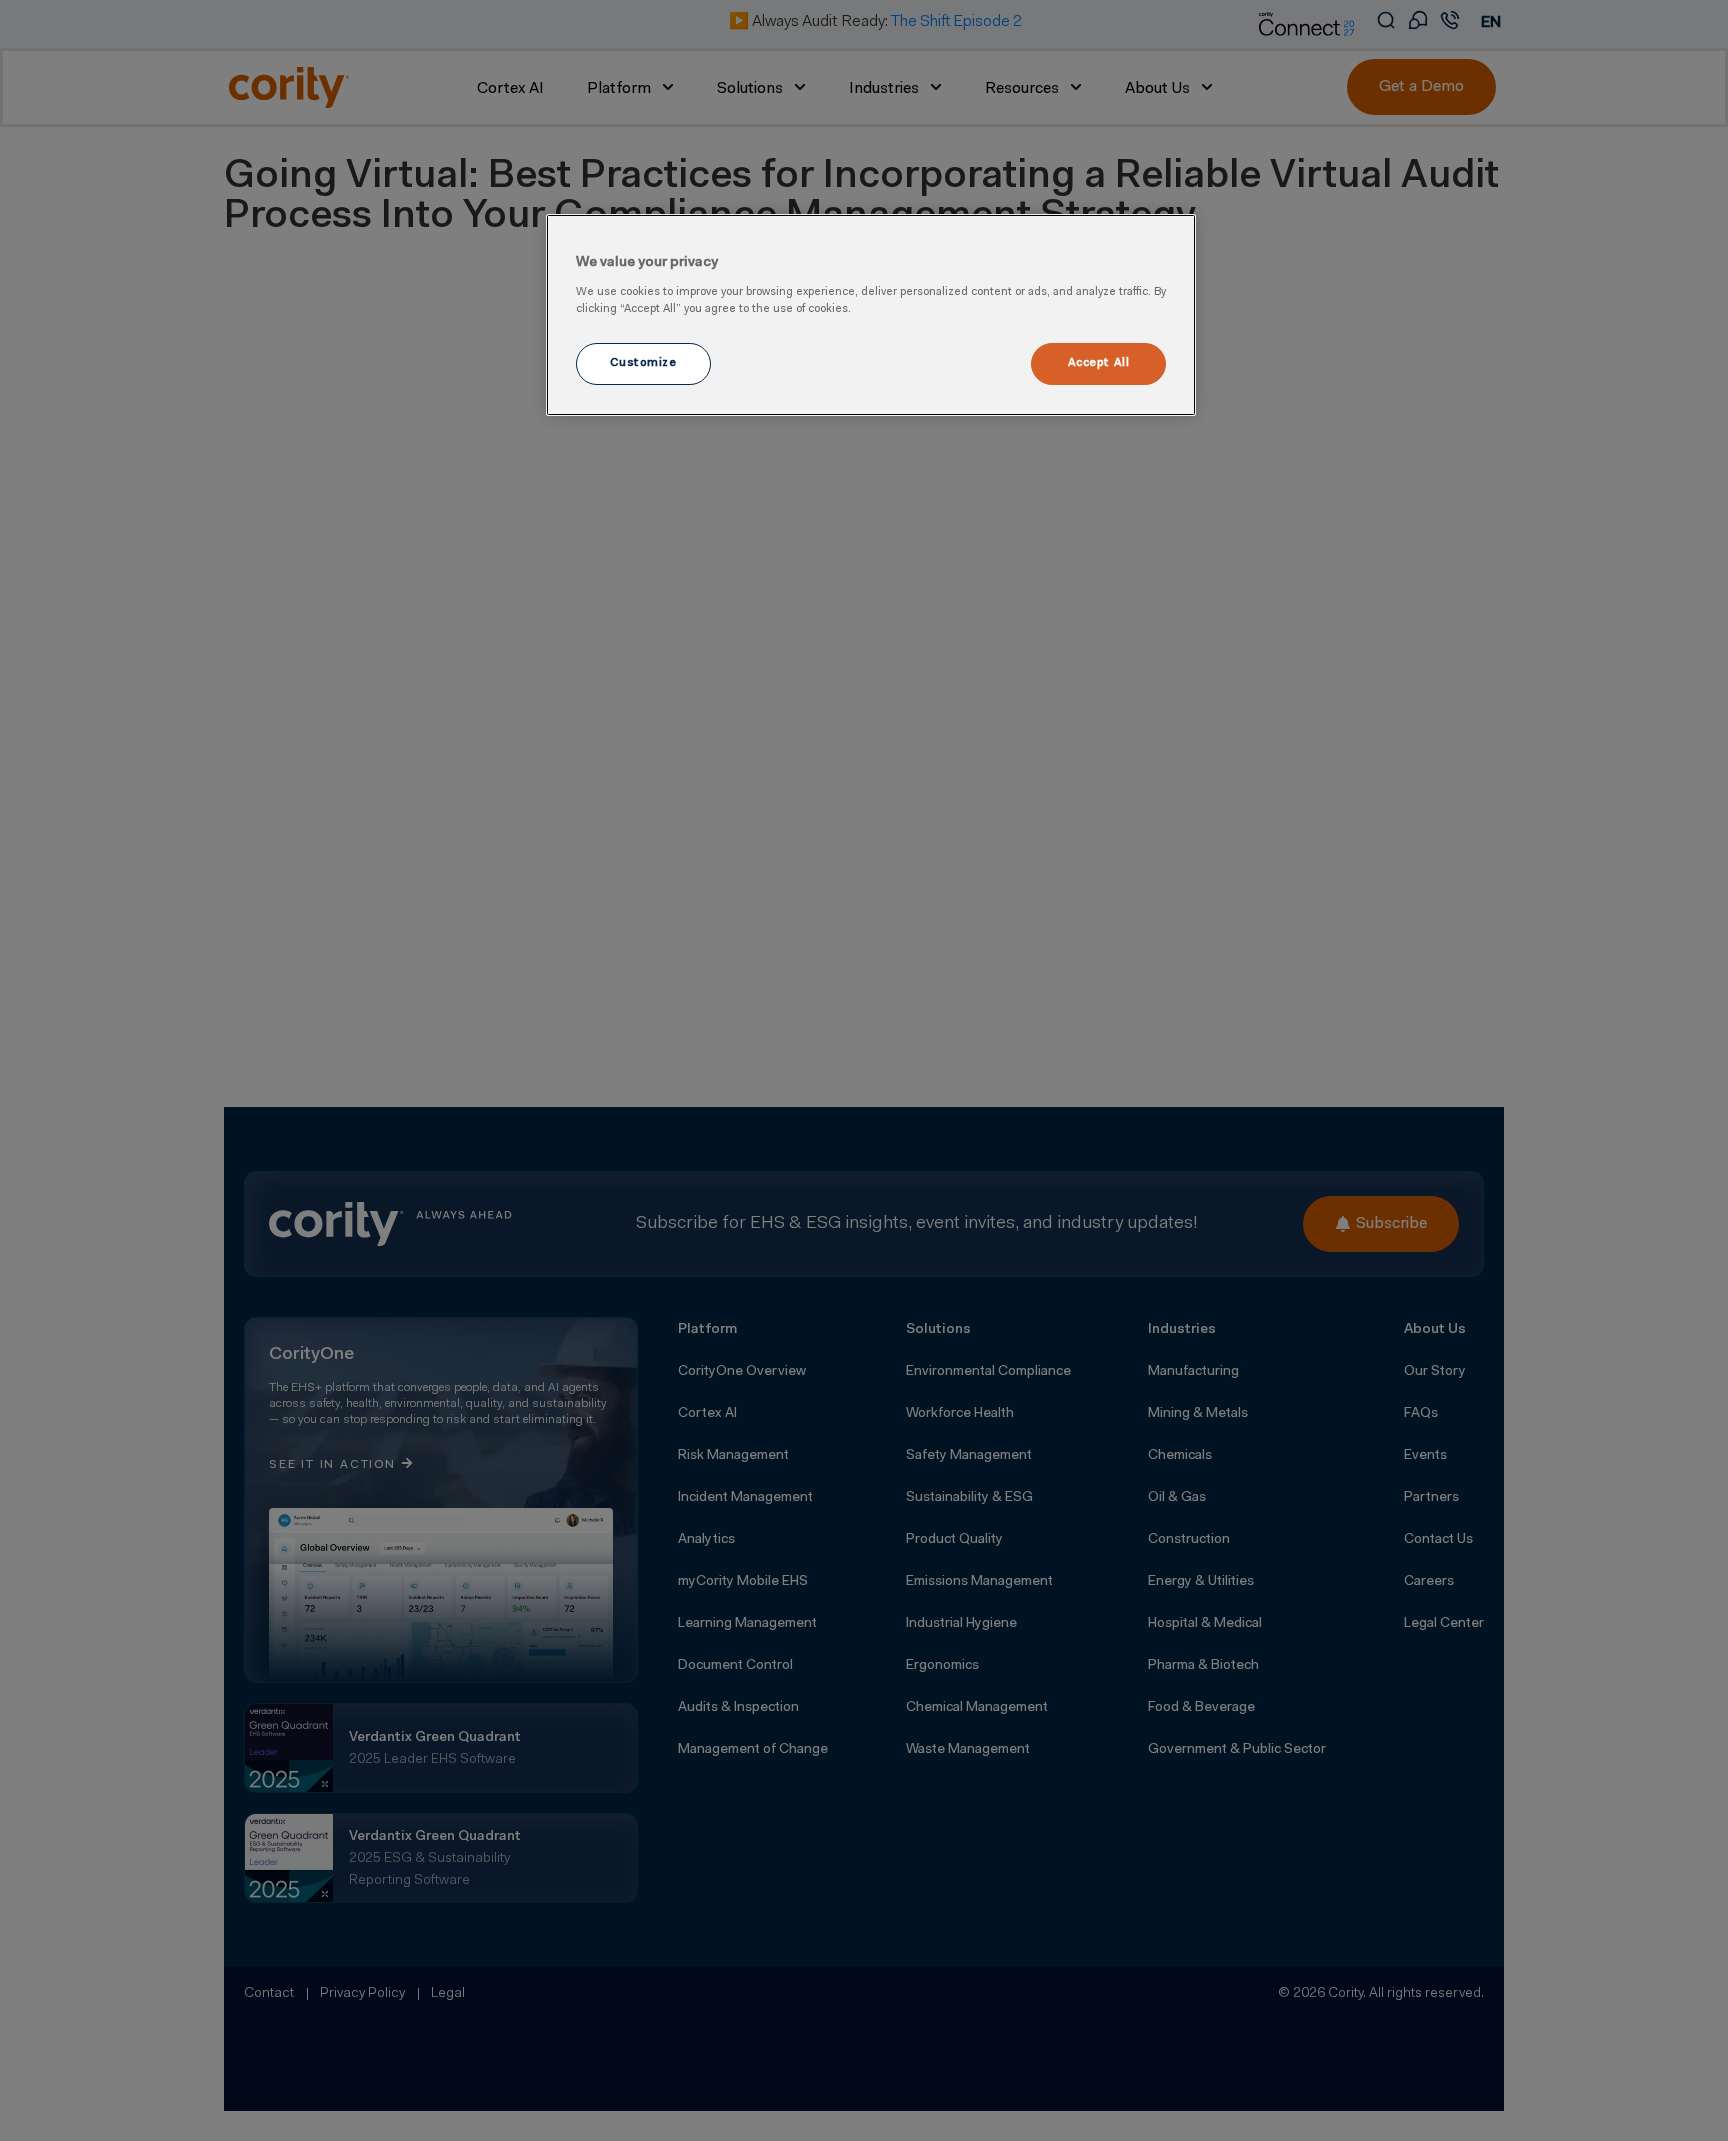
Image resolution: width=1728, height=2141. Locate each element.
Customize (643, 363)
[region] (871, 315)
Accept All (1099, 363)
